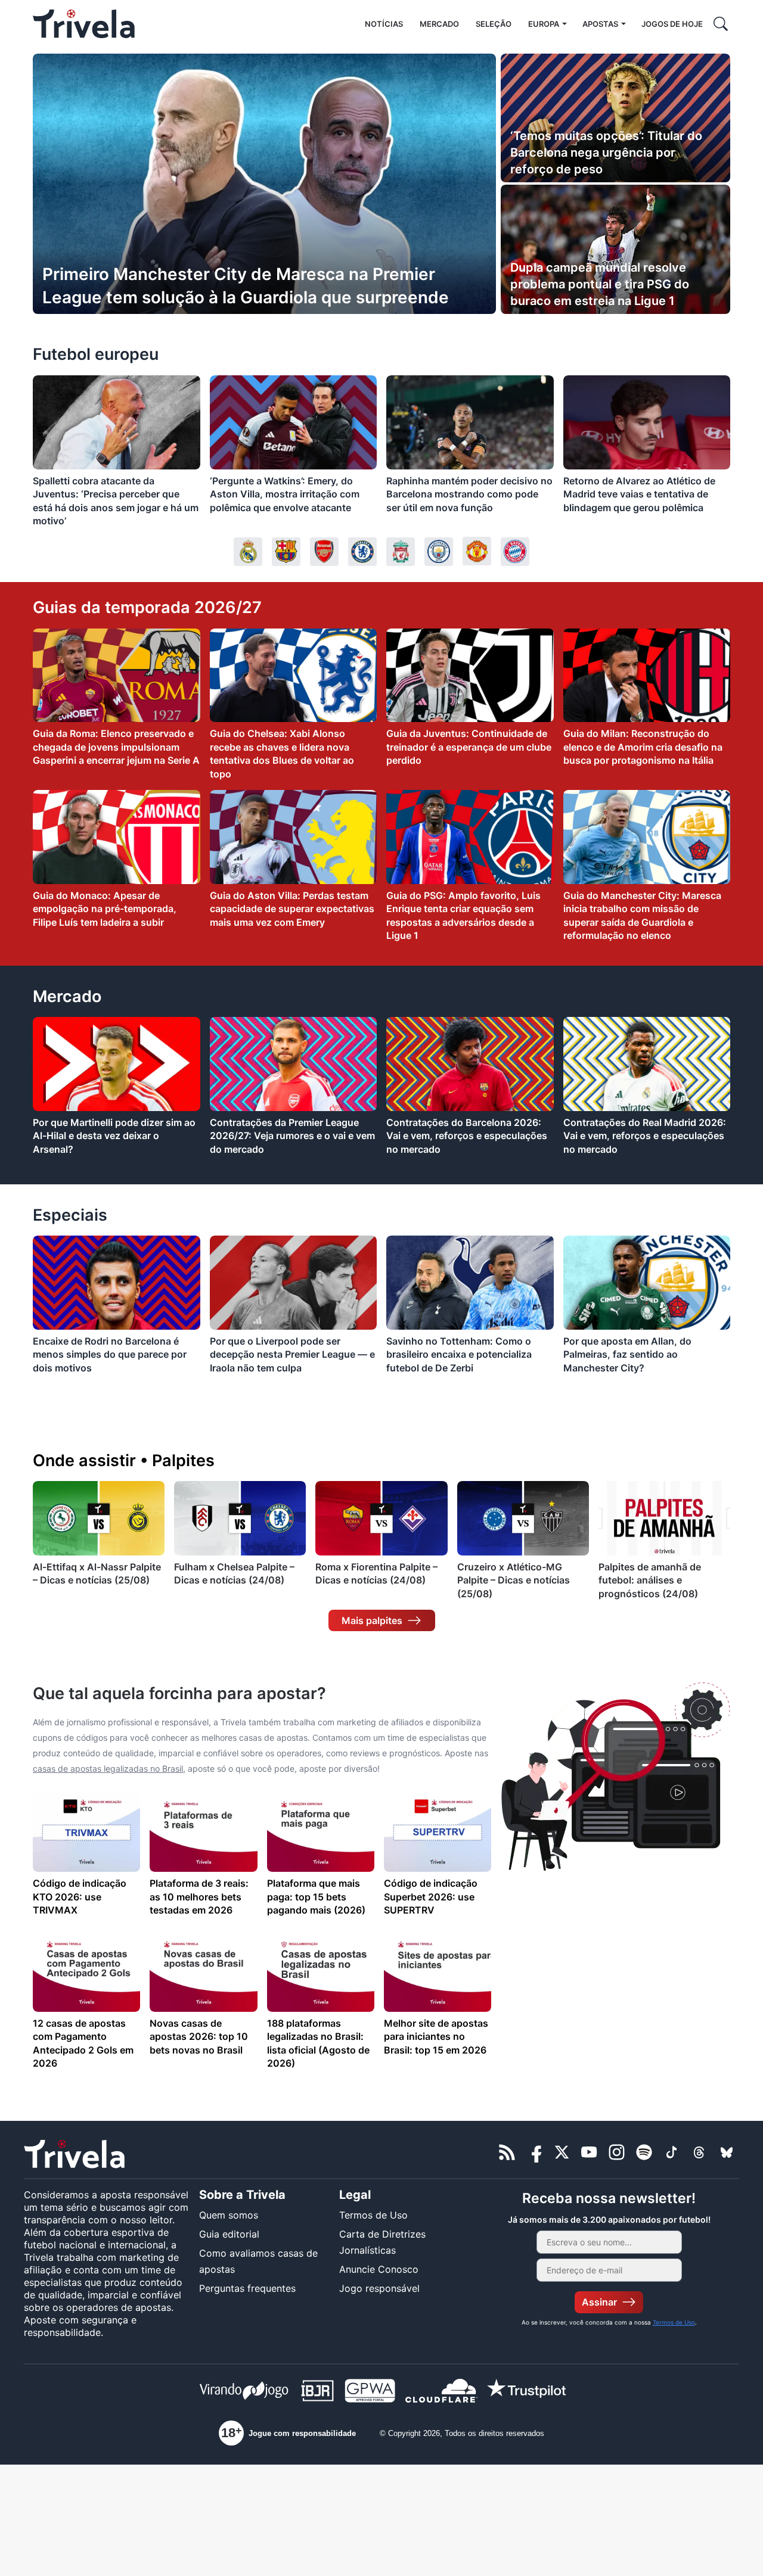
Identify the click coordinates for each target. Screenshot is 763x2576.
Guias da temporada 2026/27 (147, 607)
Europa (544, 24)
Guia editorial (229, 2234)
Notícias (384, 24)
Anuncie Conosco (379, 2269)
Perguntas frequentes (247, 2288)
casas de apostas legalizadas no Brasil (108, 1768)
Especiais (70, 1215)
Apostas (600, 24)
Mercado (439, 24)
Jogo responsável (379, 2288)
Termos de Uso (373, 2215)
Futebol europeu (96, 354)
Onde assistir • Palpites (124, 1460)
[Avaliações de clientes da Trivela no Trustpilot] (526, 2393)
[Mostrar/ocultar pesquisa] (721, 24)
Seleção (494, 24)
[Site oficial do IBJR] (317, 2393)
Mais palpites (372, 1620)
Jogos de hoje (672, 24)
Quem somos (229, 2215)
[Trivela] (84, 24)
